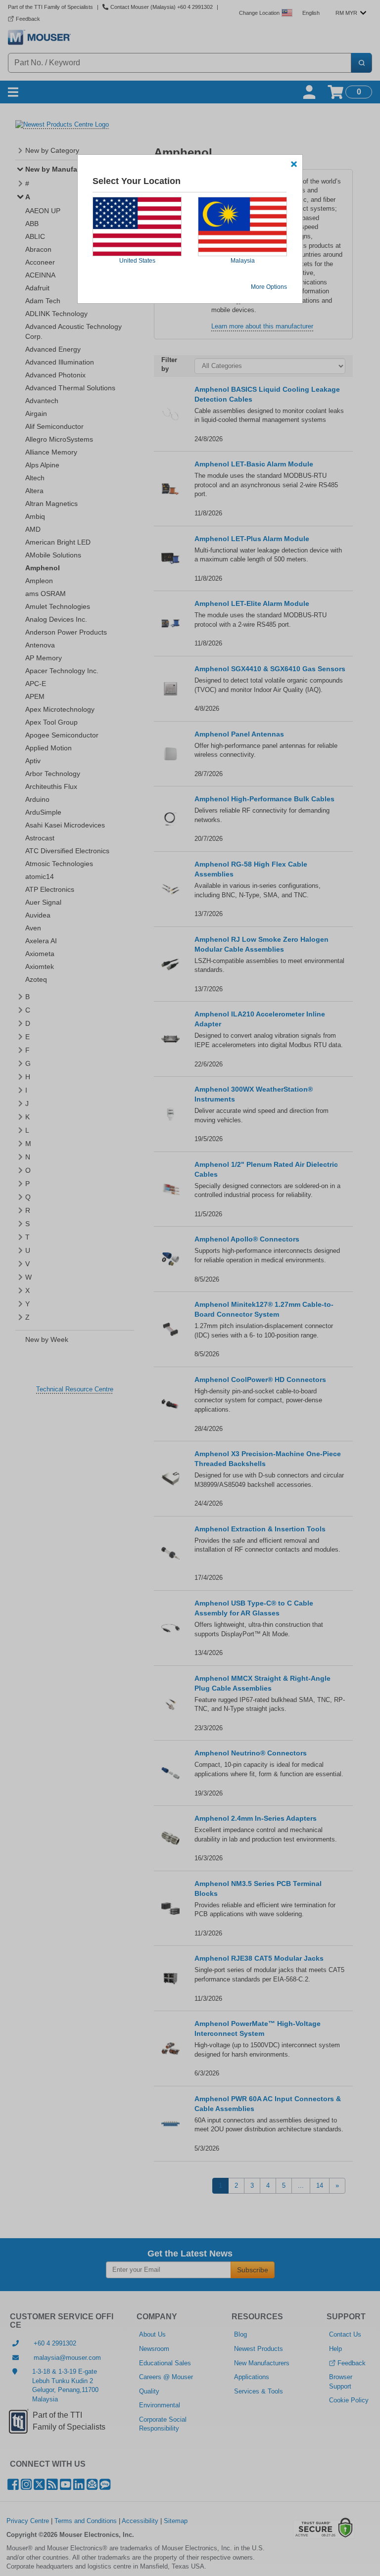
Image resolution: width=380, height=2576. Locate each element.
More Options (269, 287)
